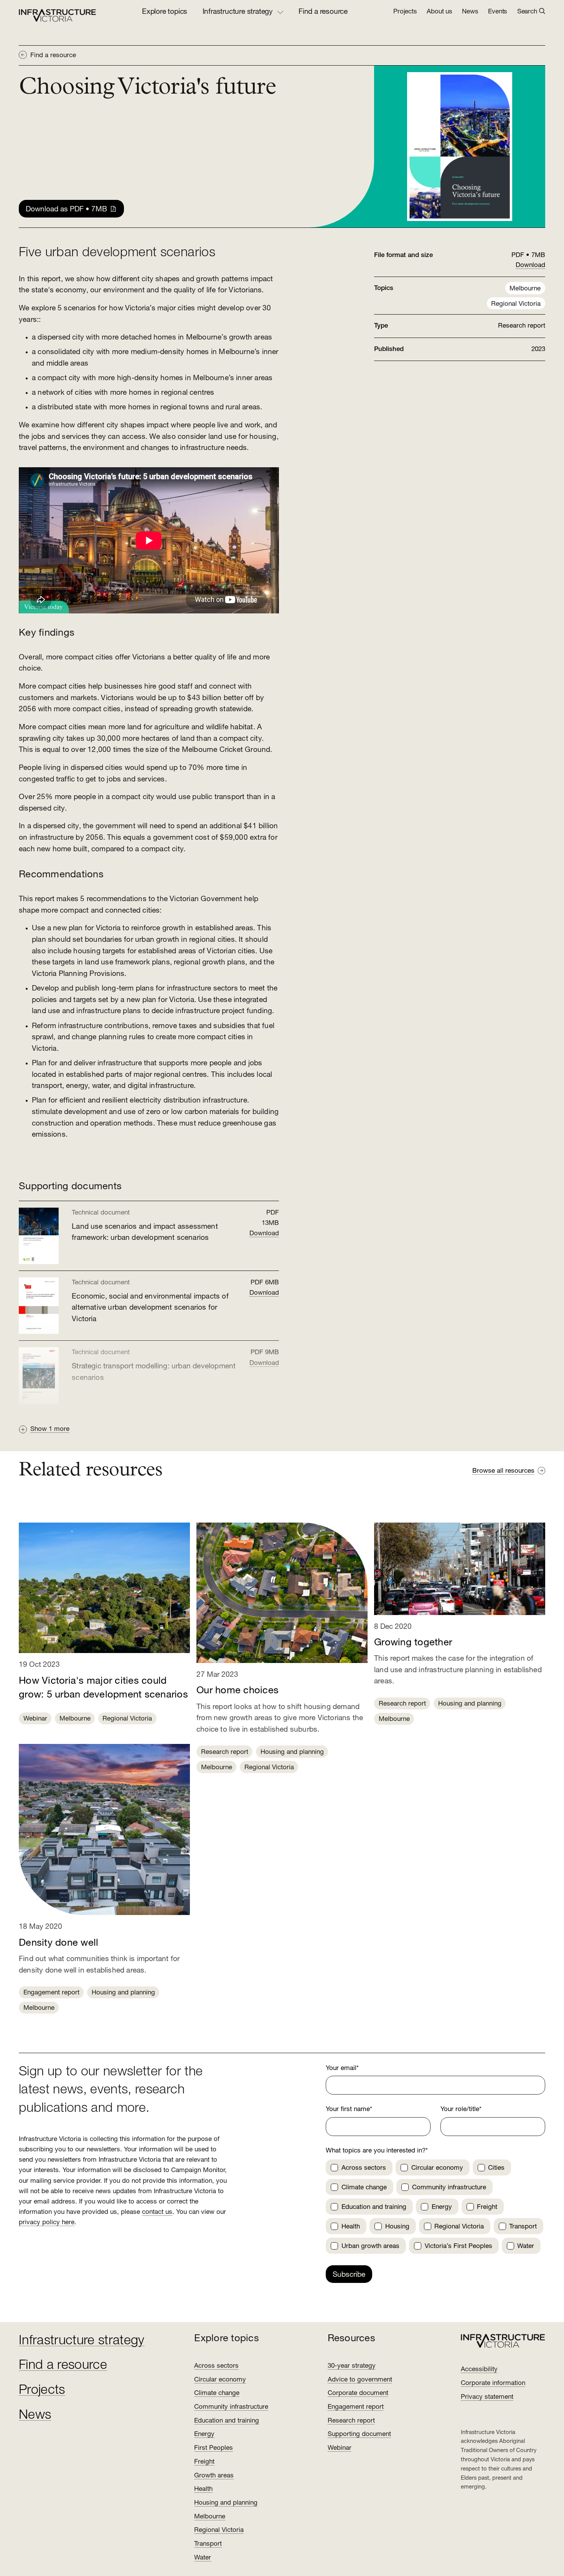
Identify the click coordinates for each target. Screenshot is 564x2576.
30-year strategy (352, 2366)
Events (498, 12)
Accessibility (479, 2369)
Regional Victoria (516, 304)
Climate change (217, 2393)
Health (203, 2489)
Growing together (413, 1643)
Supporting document (359, 2434)
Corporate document (358, 2393)
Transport (208, 2544)
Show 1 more (50, 1429)
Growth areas (214, 2476)
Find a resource (323, 12)
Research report (225, 1752)
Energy (204, 2434)
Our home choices (237, 1691)
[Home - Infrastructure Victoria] (58, 15)
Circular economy (220, 2380)
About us (439, 12)
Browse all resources (503, 1471)
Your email (342, 2068)
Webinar (35, 1719)
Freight (204, 2462)
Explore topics (165, 12)
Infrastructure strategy (82, 2341)
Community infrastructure (231, 2407)
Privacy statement (487, 2397)
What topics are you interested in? (377, 2151)
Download (264, 1234)
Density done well (59, 1943)
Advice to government (360, 2380)
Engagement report (51, 1993)
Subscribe (349, 2275)
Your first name (349, 2109)
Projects (405, 12)
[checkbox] (334, 2168)
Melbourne (525, 289)
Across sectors (216, 2366)
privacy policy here (47, 2222)
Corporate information (493, 2383)
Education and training (227, 2421)
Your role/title (461, 2109)
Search (527, 12)
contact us (157, 2212)
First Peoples (214, 2448)
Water (203, 2558)
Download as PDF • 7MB (66, 210)
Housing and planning (123, 1993)
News (470, 12)
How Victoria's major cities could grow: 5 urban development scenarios (103, 1688)
